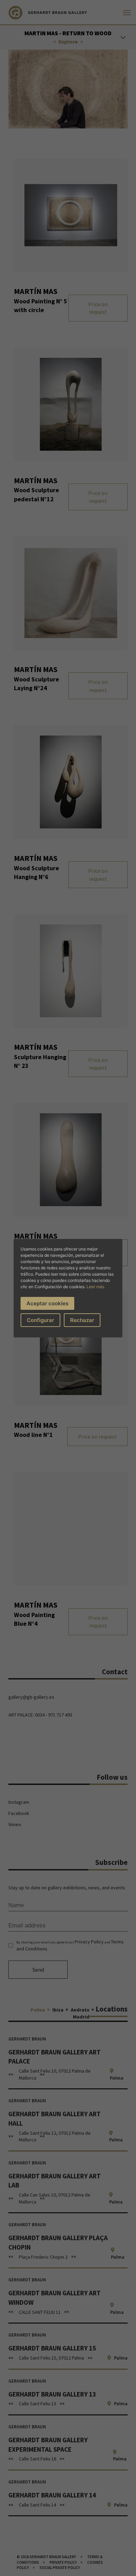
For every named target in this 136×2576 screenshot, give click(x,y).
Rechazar (82, 1320)
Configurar (40, 1320)
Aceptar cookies (47, 1303)
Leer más (95, 1287)
